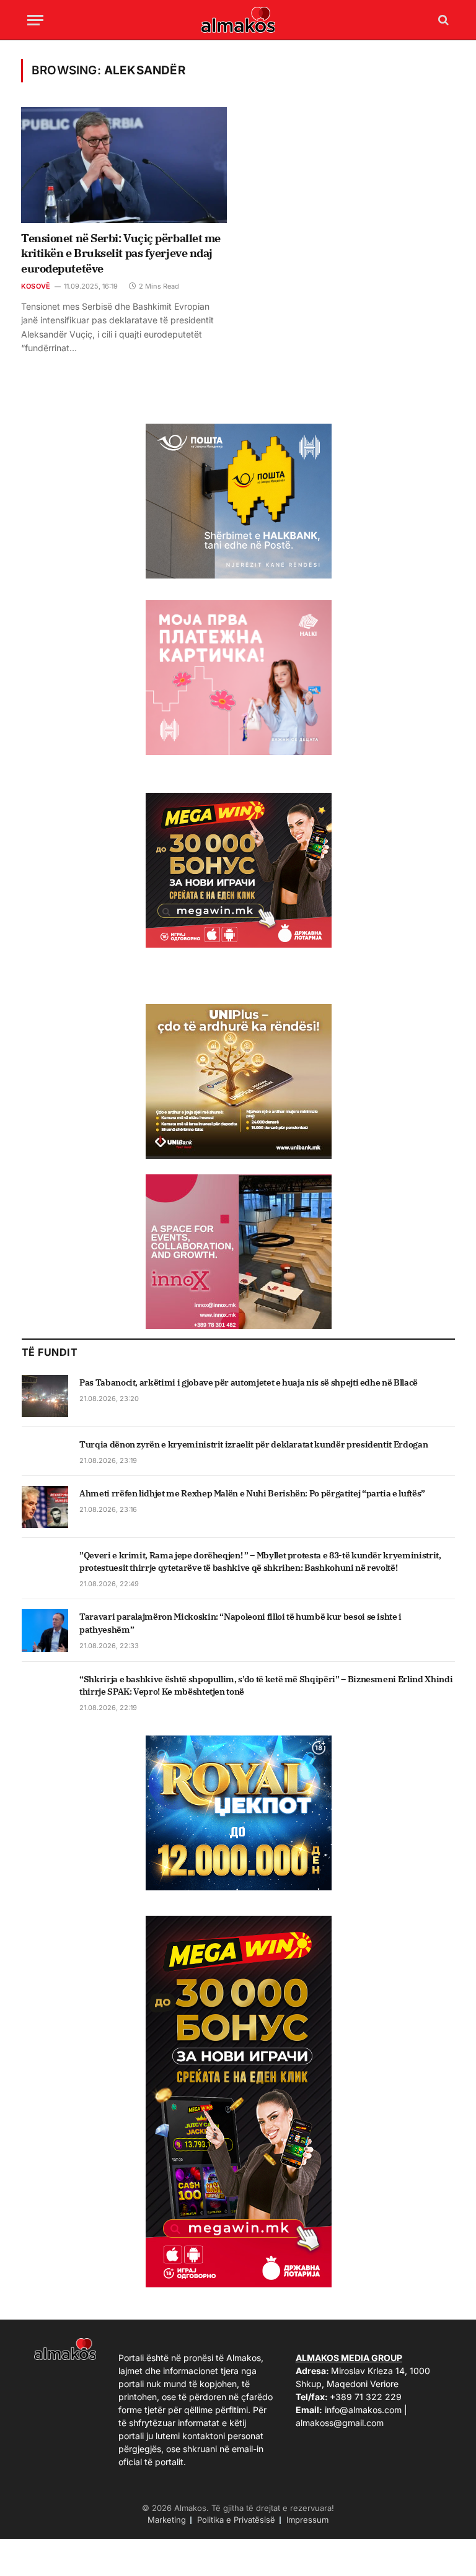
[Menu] (35, 20)
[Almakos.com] (238, 20)
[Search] (442, 20)
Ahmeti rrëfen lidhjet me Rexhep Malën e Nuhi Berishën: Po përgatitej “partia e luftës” (252, 1493)
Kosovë (36, 286)
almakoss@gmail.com (340, 2423)
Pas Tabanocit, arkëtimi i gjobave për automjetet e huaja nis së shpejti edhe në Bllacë (249, 1382)
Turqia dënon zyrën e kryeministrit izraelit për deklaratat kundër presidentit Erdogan (253, 1444)
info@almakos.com (363, 2410)
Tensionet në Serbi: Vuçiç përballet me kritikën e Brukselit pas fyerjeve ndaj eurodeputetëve (121, 253)
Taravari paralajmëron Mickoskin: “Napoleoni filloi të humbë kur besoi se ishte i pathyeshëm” (240, 1623)
